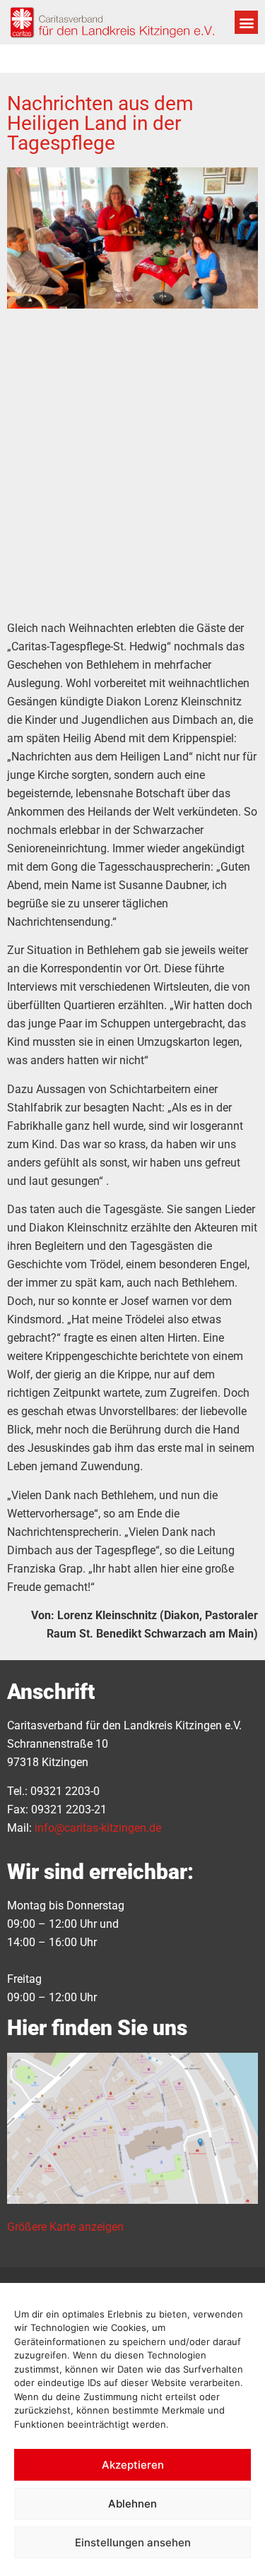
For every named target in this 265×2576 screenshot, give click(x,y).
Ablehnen (132, 2504)
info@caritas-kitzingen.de (98, 1828)
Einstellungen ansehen (133, 2542)
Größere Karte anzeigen (65, 2227)
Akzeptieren (133, 2465)
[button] (246, 22)
